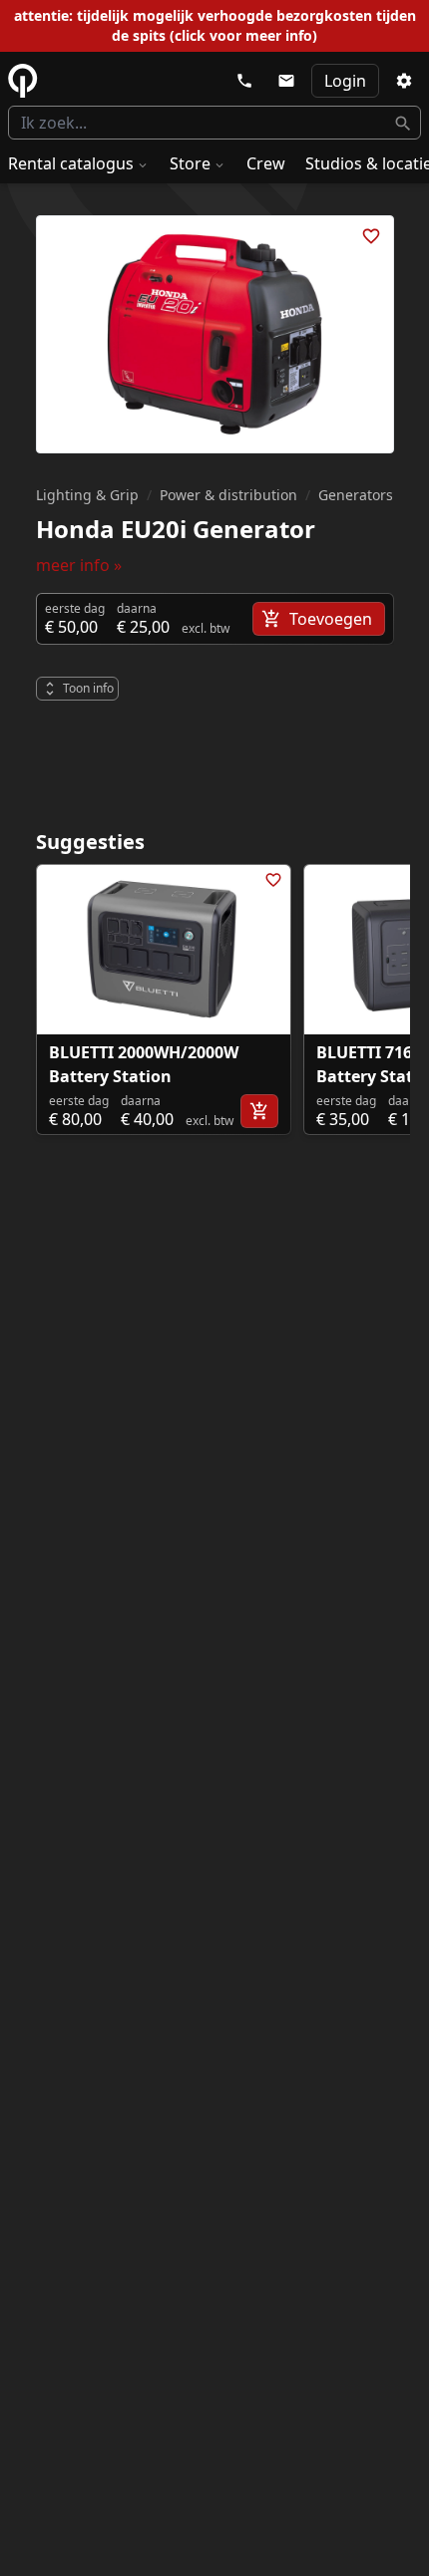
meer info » (79, 565)
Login (345, 81)
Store (190, 163)
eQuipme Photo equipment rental (23, 81)
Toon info (88, 688)
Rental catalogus (71, 163)
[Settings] (404, 81)
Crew (266, 163)
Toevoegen (331, 619)
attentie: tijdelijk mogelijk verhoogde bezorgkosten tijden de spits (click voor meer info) (215, 25)
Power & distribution (228, 495)
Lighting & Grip (87, 495)
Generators (356, 495)
